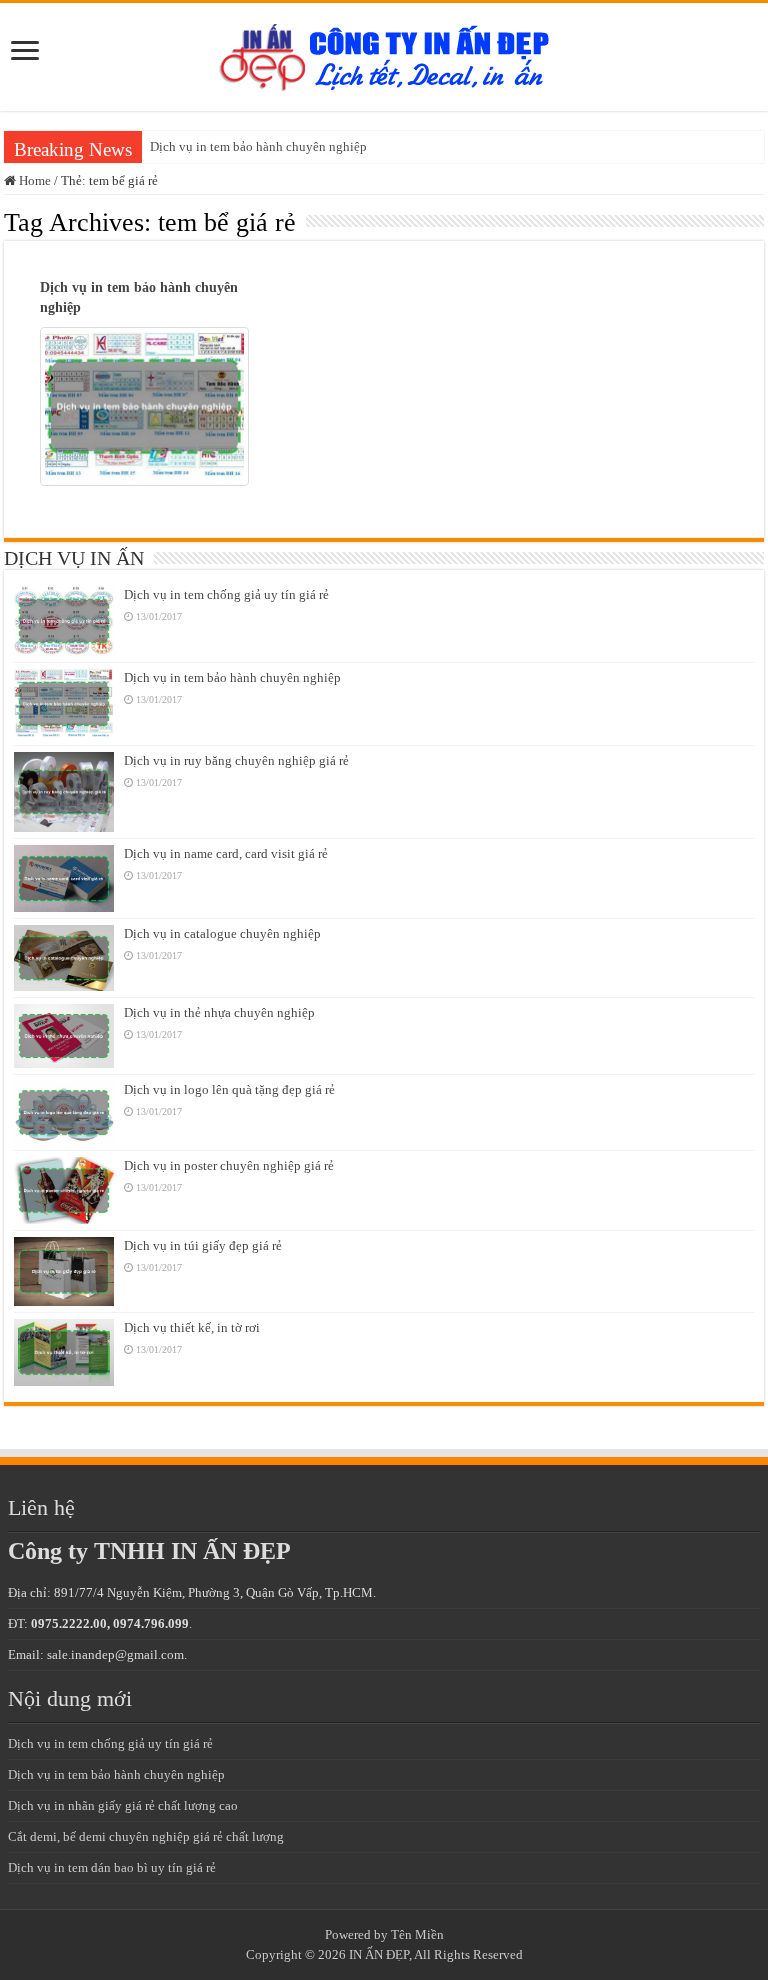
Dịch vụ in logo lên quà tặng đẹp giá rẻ (229, 1089)
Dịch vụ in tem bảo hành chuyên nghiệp (258, 146)
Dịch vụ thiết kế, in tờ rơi (192, 1327)
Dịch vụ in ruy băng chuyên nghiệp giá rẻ (236, 760)
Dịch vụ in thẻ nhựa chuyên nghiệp (219, 1012)
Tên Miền (417, 1934)
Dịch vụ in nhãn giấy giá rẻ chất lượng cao (123, 1805)
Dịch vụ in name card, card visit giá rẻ (226, 853)
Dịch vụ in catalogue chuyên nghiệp (222, 933)
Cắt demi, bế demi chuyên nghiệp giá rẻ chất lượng (146, 1836)
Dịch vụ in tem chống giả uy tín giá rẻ (226, 594)
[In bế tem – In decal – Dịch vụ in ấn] (384, 52)
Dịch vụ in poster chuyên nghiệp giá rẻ (229, 1165)
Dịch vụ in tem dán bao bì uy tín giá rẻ (112, 1867)
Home (33, 180)
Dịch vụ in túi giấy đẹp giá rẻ (203, 1245)
